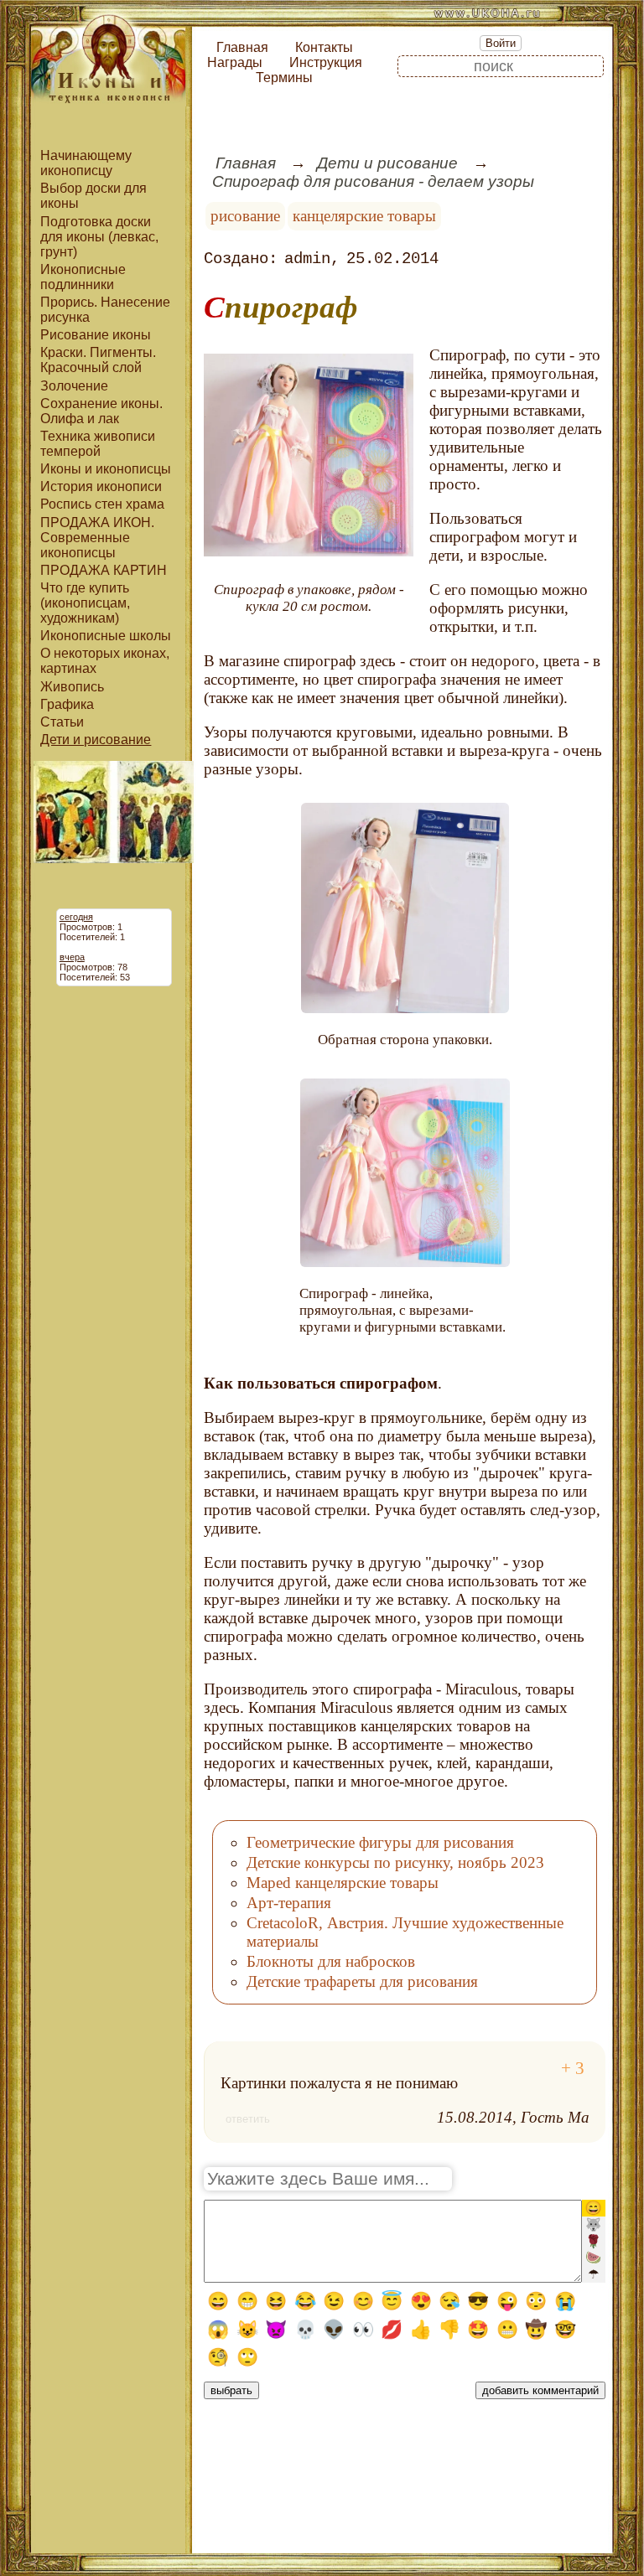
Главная (242, 47)
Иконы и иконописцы (106, 469)
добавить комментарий (540, 2390)
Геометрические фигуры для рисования (380, 1842)
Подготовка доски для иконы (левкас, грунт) (99, 237)
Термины (284, 78)
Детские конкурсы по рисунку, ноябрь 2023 (395, 1862)
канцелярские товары (364, 216)
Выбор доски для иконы (93, 196)
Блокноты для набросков (331, 1961)
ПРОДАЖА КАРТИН (104, 570)
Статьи (62, 722)
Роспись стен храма (102, 504)
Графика (67, 704)
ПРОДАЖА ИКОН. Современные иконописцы (97, 538)
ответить (248, 2119)
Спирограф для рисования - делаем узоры (373, 181)
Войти (501, 43)
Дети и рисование (96, 740)
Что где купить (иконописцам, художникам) (85, 603)
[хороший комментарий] (573, 2069)
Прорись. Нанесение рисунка (105, 310)
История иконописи (101, 486)
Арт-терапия (289, 1903)
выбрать (231, 2390)
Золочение (74, 386)
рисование (245, 216)
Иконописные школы (106, 636)
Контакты (324, 47)
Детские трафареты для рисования (362, 1981)
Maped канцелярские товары (343, 1883)
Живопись (72, 687)
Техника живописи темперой (98, 444)
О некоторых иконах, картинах (105, 661)
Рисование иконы (96, 335)
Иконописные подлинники (83, 277)
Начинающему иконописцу (86, 163)
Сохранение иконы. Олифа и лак (101, 411)
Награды (235, 62)
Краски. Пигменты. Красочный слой (98, 360)
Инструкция (326, 62)
